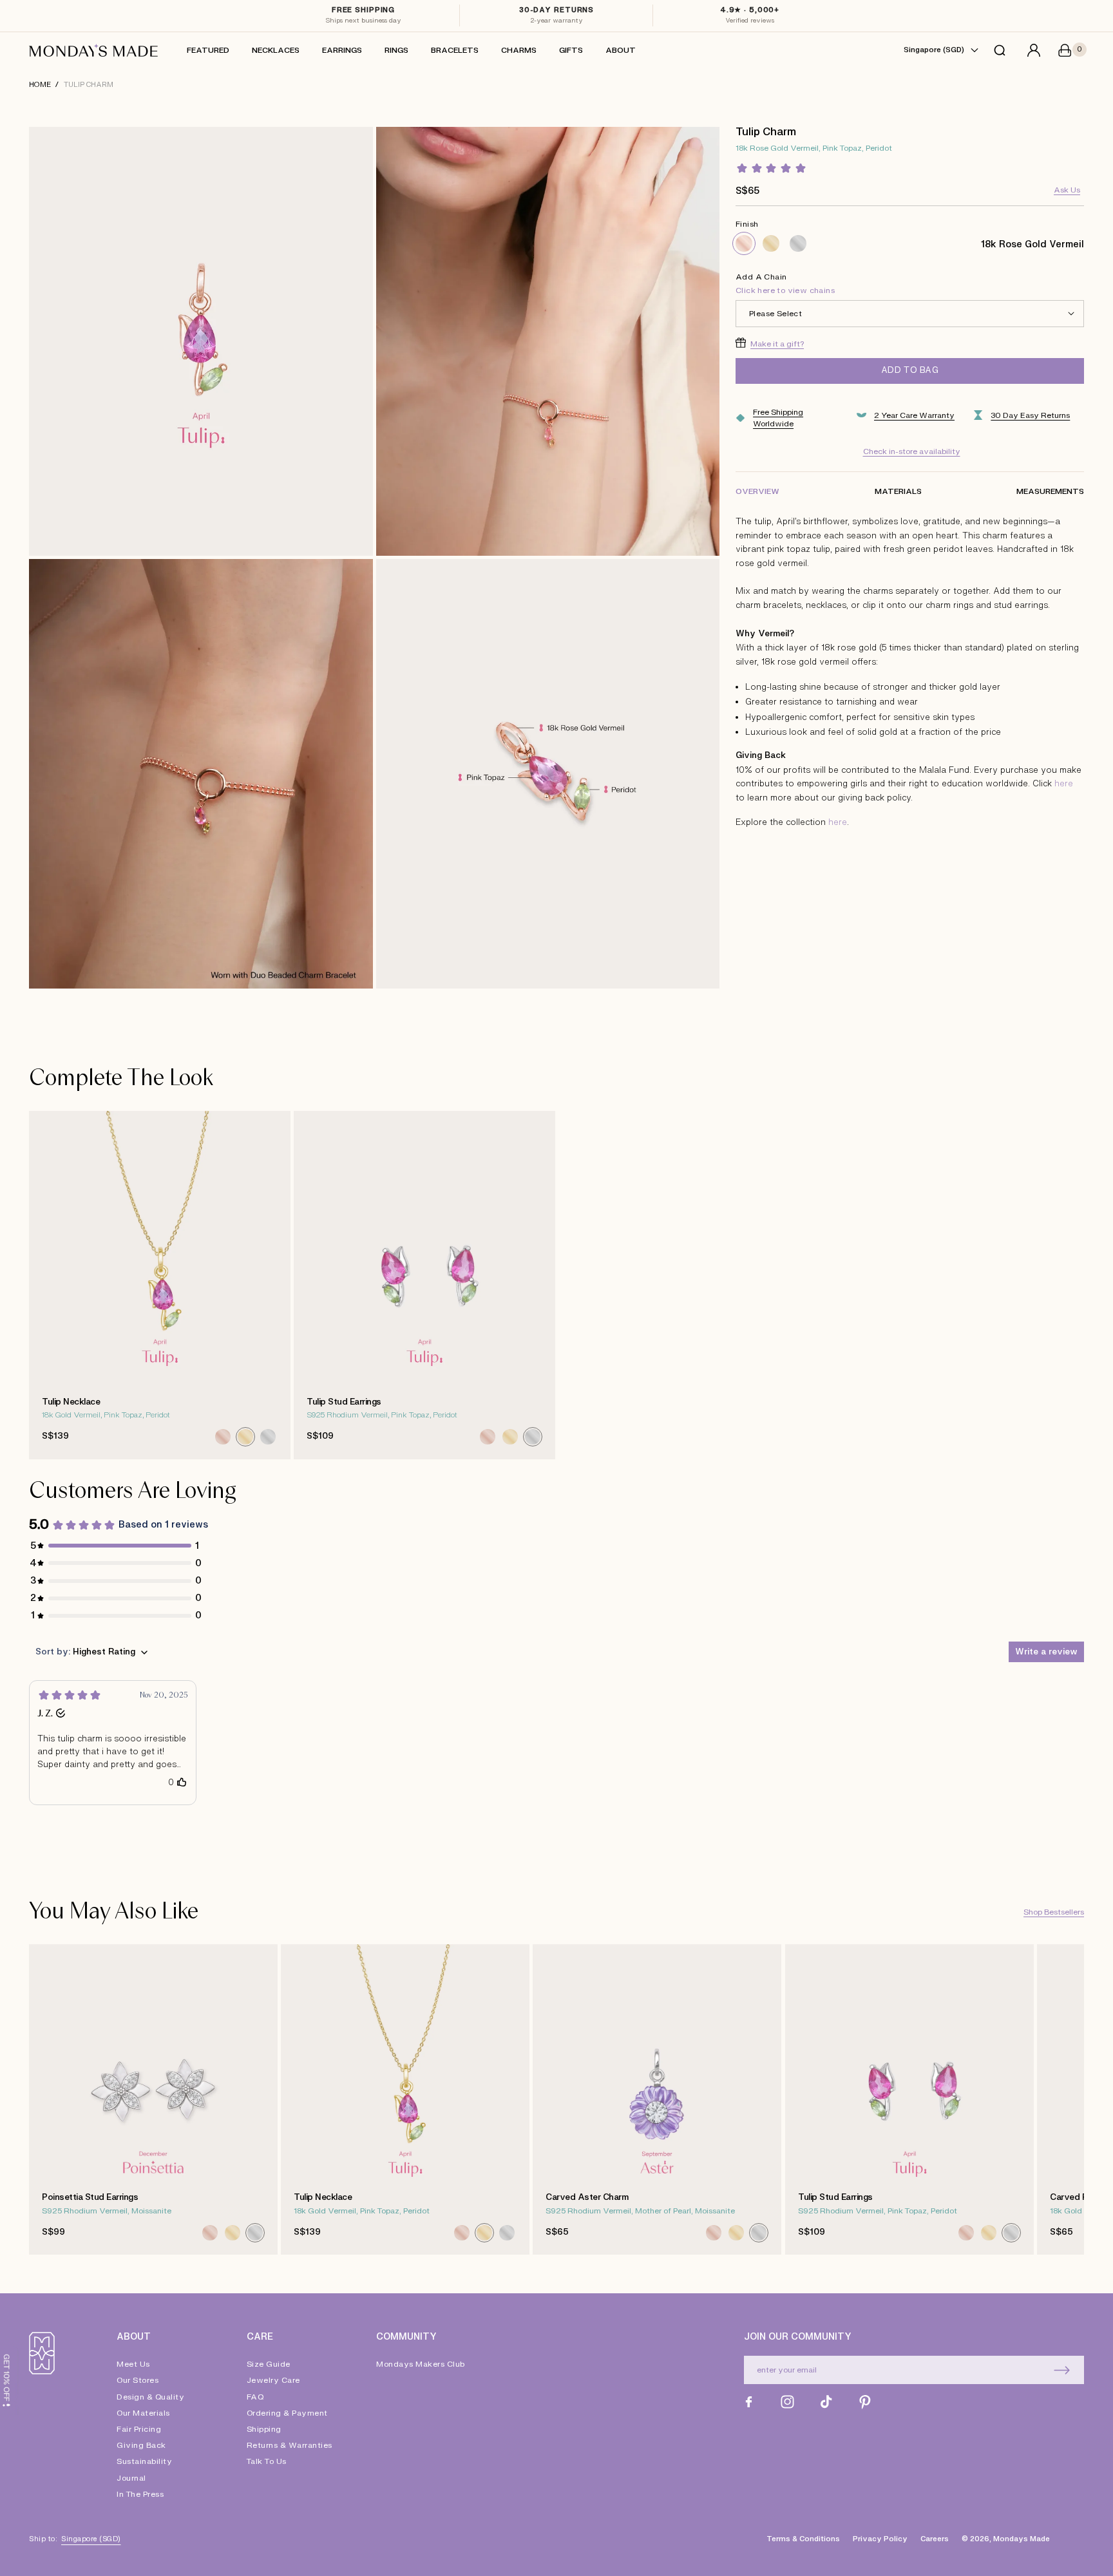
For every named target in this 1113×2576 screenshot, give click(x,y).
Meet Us (133, 2365)
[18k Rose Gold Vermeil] (744, 243)
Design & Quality (150, 2397)
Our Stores (138, 2380)
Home (40, 85)
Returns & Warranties (290, 2445)
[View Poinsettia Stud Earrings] (153, 2100)
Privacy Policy (880, 2539)
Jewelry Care (273, 2380)
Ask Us (1067, 189)
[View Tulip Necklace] (160, 1285)
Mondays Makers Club (421, 2365)
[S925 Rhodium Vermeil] (798, 243)
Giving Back (141, 2445)
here (1064, 784)
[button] (1003, 50)
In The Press (140, 2494)
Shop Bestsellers (1054, 1912)
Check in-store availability (912, 451)
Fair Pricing (139, 2429)
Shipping (264, 2429)
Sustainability (144, 2461)
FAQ (255, 2397)
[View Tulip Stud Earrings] (424, 1285)
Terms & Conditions (803, 2539)
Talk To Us (267, 2461)
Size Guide (269, 2365)
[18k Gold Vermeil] (771, 243)
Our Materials (143, 2413)
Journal (131, 2478)
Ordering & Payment (287, 2413)
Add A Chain (785, 283)
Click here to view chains (785, 290)
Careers (935, 2539)
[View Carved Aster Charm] (657, 2100)
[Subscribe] (1061, 2370)
